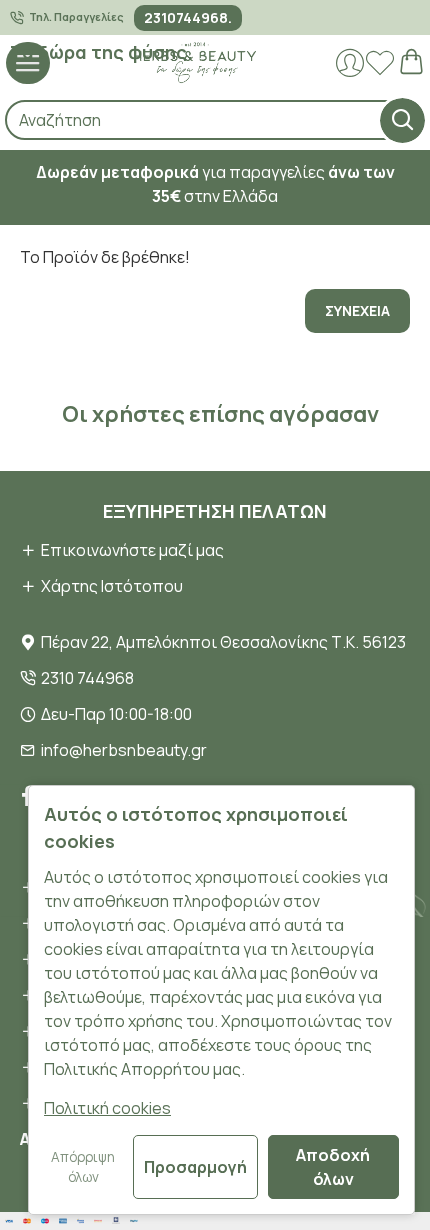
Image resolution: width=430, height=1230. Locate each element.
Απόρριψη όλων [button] (83, 1167)
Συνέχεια (357, 310)
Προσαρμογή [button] (195, 1167)
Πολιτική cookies (107, 1108)
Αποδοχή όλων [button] (333, 1167)
